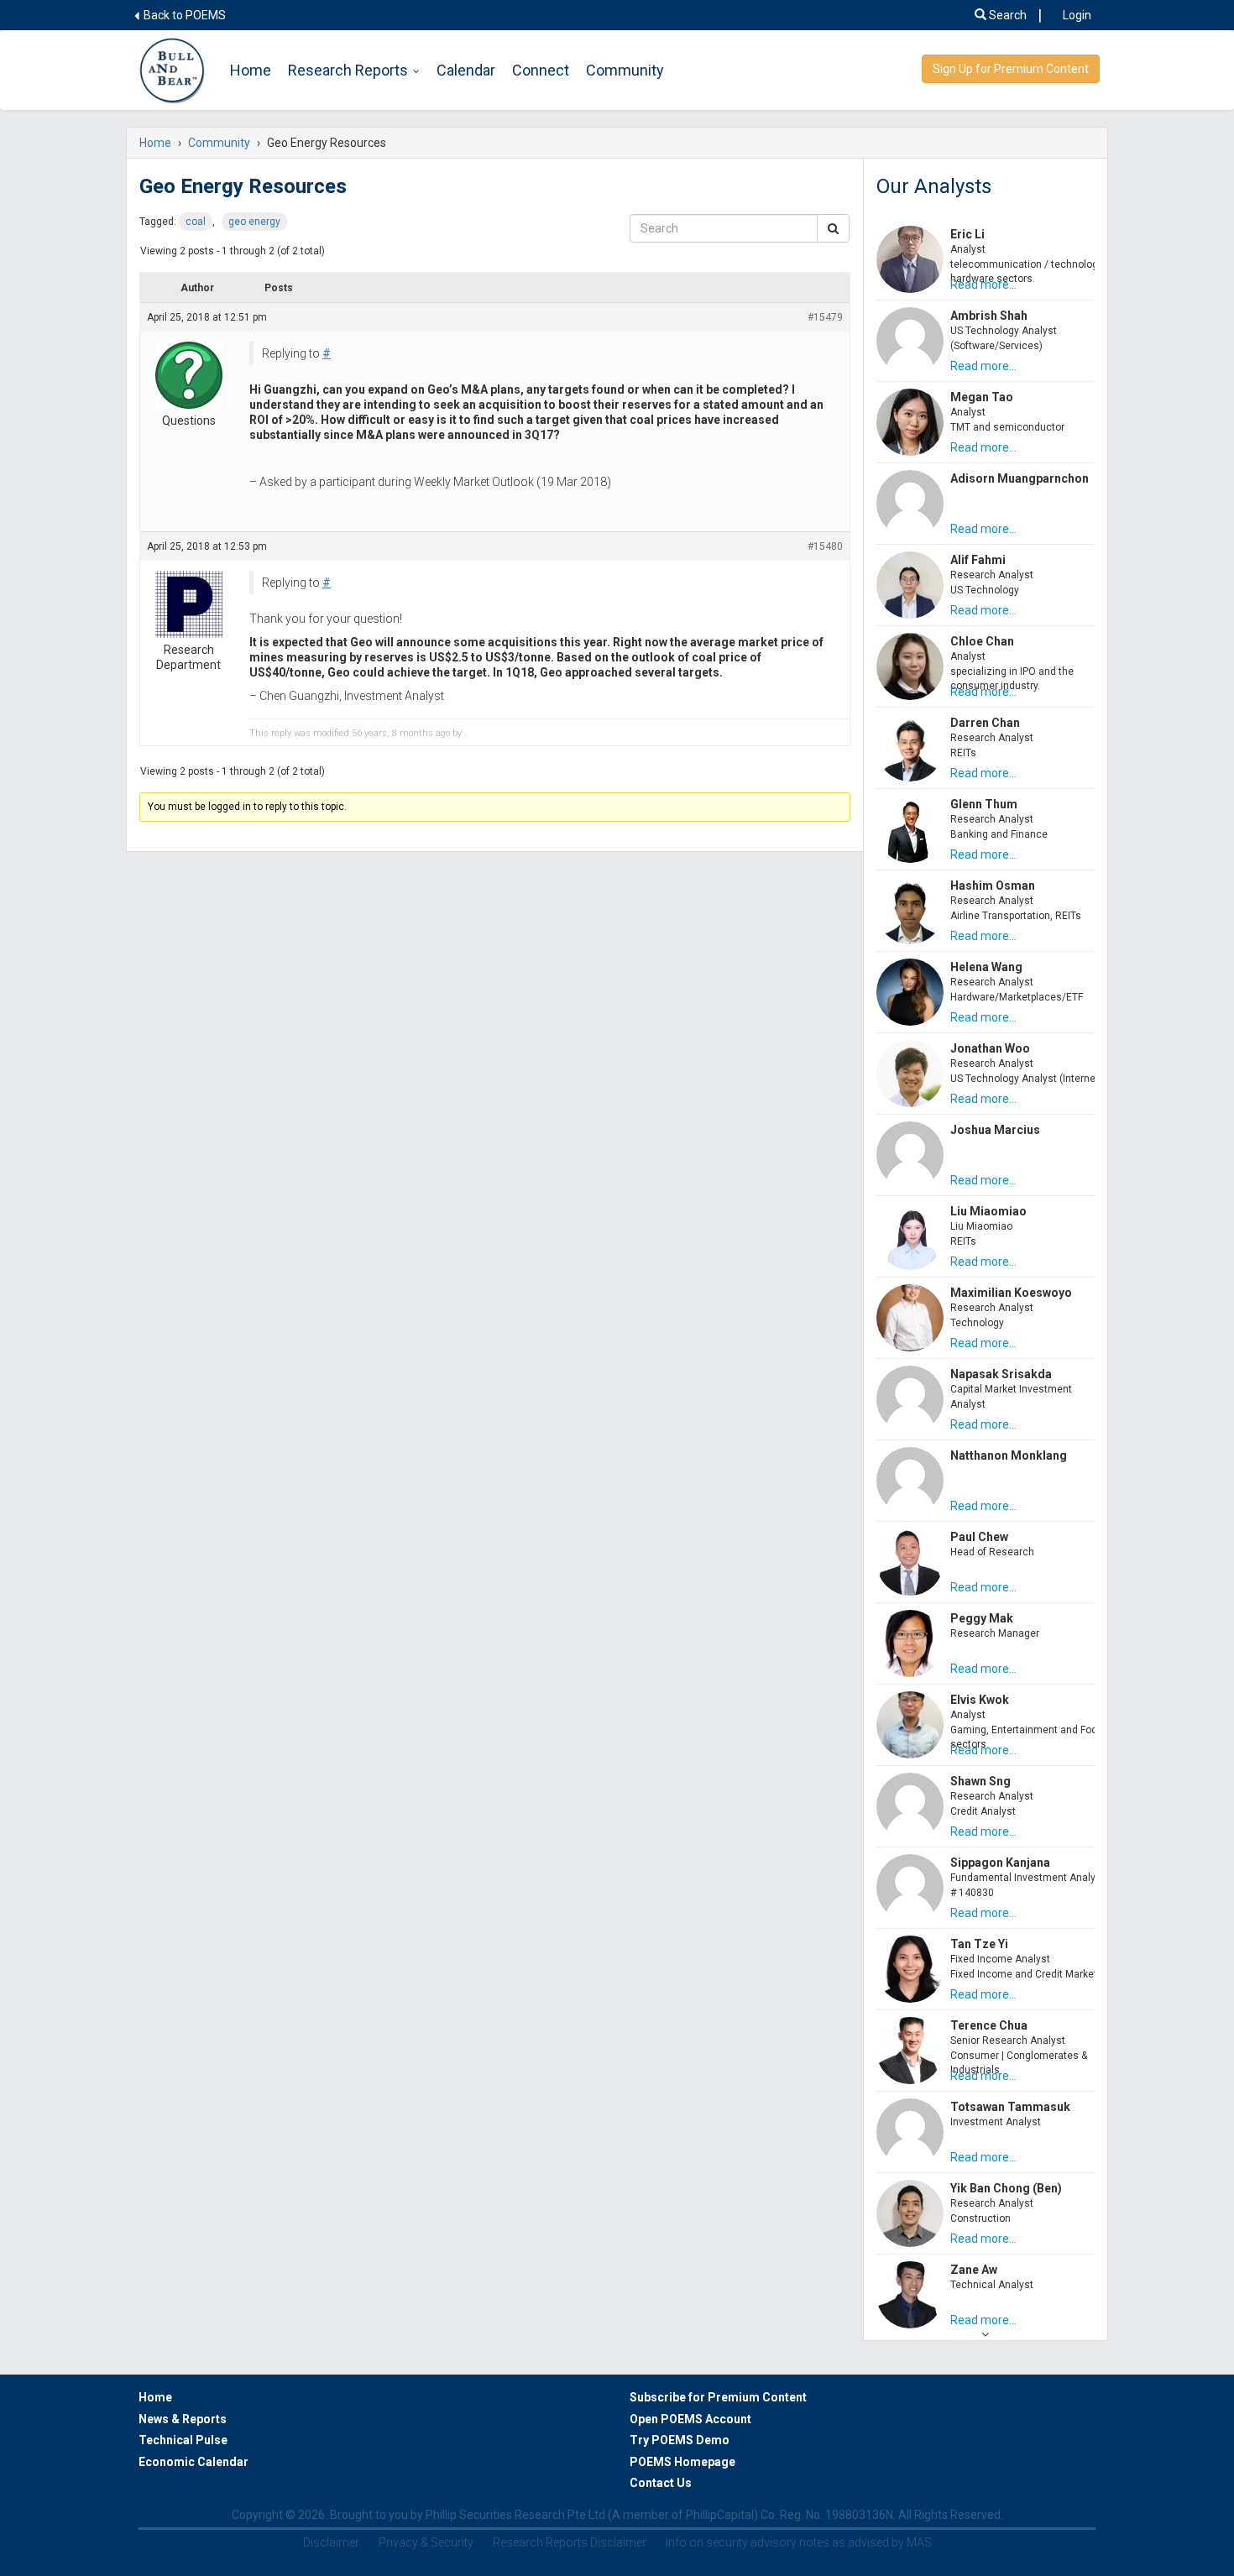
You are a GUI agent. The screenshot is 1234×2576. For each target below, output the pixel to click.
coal (196, 222)
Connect (541, 70)
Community (625, 70)
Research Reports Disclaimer (570, 2542)
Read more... (983, 285)
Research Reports (348, 70)
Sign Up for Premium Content (1011, 69)
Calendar (466, 70)
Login (1077, 15)
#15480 (825, 546)
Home (251, 70)
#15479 (825, 317)
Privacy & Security (426, 2542)
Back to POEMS (183, 15)
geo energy (254, 222)
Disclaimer (331, 2542)
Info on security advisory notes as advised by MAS (799, 2542)
